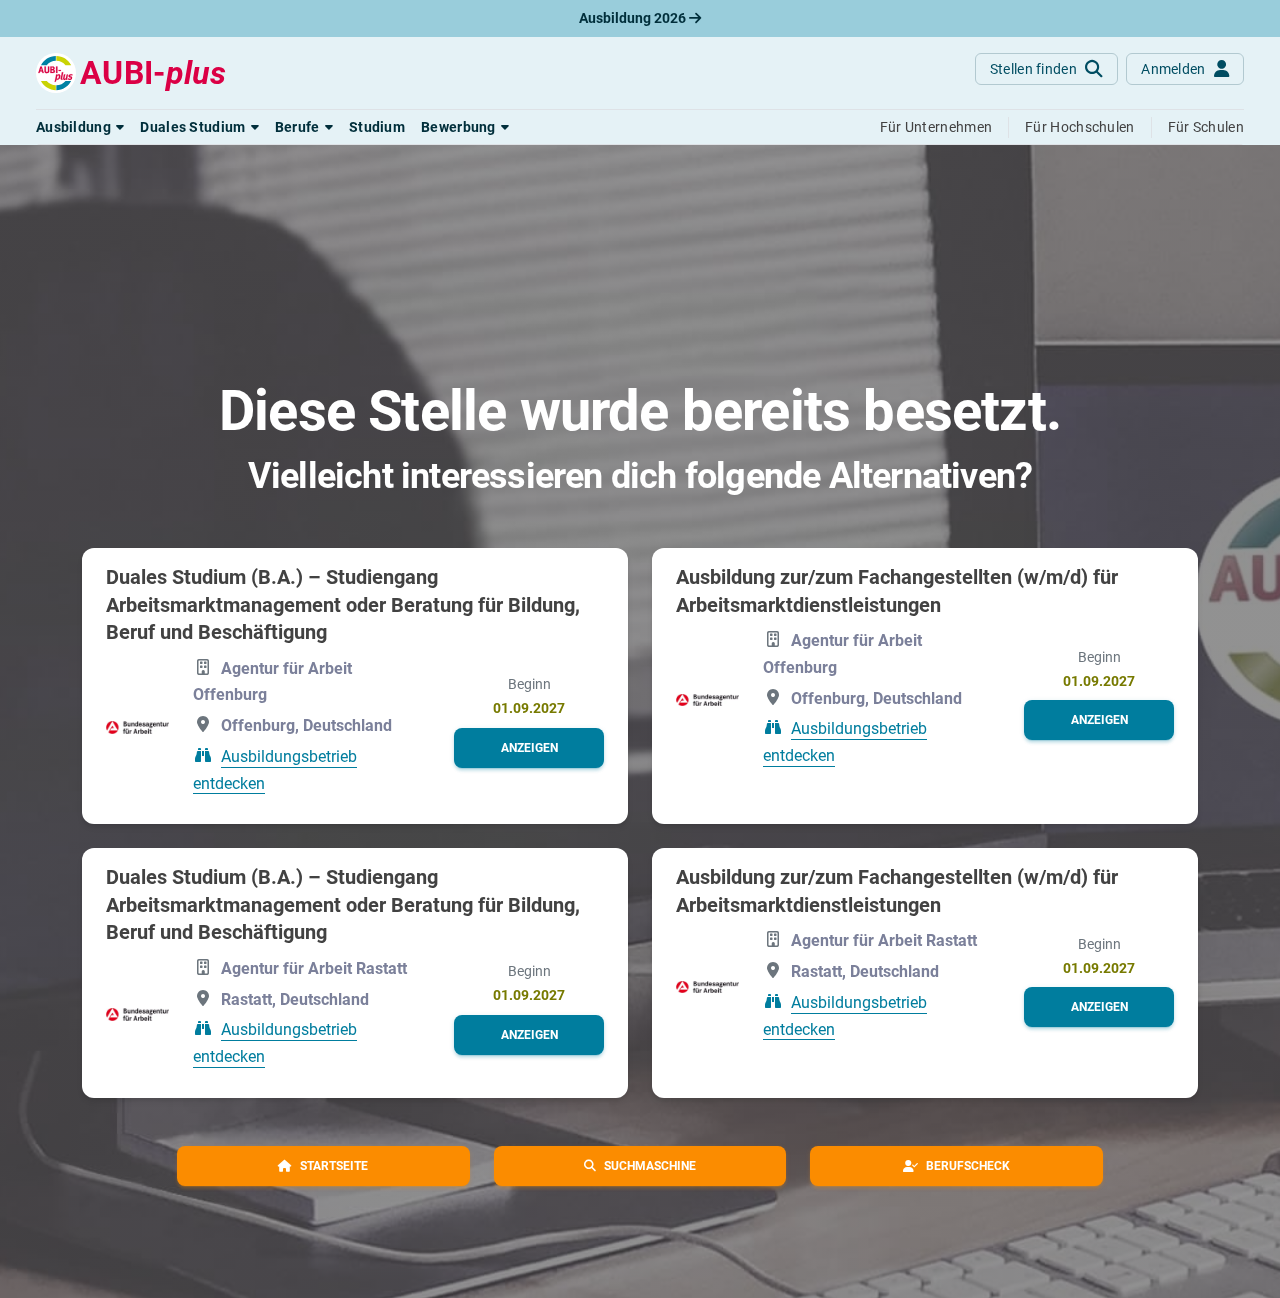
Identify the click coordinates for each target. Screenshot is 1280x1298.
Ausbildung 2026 (634, 18)
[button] (80, 127)
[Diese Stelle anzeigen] (137, 727)
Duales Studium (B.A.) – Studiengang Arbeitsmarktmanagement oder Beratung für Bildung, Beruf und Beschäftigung (343, 604)
